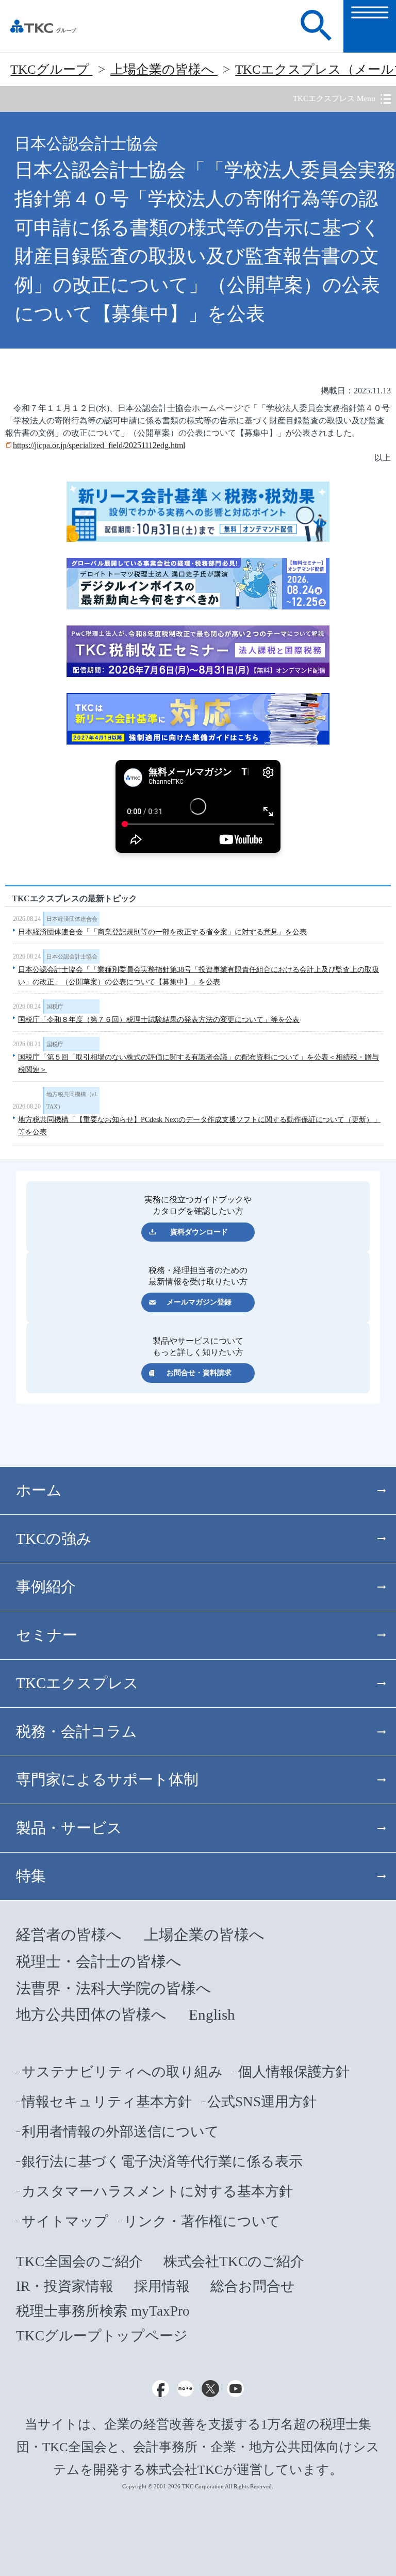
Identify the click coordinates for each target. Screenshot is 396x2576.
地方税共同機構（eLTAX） (72, 1100)
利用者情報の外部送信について (120, 2132)
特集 (31, 1876)
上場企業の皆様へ (164, 69)
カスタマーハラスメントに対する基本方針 (157, 2191)
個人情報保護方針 (294, 2072)
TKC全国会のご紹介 (79, 2261)
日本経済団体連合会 (72, 919)
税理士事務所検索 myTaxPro (103, 2311)
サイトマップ (65, 2221)
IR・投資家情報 (65, 2286)
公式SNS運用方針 (262, 2102)
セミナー (47, 1635)
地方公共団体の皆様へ (91, 2014)
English (212, 2014)
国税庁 (55, 1006)
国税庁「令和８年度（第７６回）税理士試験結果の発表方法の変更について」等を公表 (159, 1020)
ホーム (39, 1490)
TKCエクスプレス (77, 1683)
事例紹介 (46, 1587)
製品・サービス (69, 1828)
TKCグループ (51, 69)
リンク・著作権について (202, 2221)
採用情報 (162, 2286)
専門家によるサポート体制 (107, 1779)
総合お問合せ (253, 2286)
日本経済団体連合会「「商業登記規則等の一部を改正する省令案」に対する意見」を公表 (162, 932)
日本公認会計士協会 (72, 956)
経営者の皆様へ (69, 1935)
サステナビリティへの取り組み (122, 2072)
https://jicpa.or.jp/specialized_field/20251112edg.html (99, 445)
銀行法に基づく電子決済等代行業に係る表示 (162, 2161)
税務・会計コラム (77, 1731)
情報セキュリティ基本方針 (107, 2102)
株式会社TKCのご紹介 (234, 2261)
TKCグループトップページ (102, 2336)
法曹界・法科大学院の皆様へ (114, 1988)
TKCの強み (54, 1539)
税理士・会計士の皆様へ (99, 1961)
